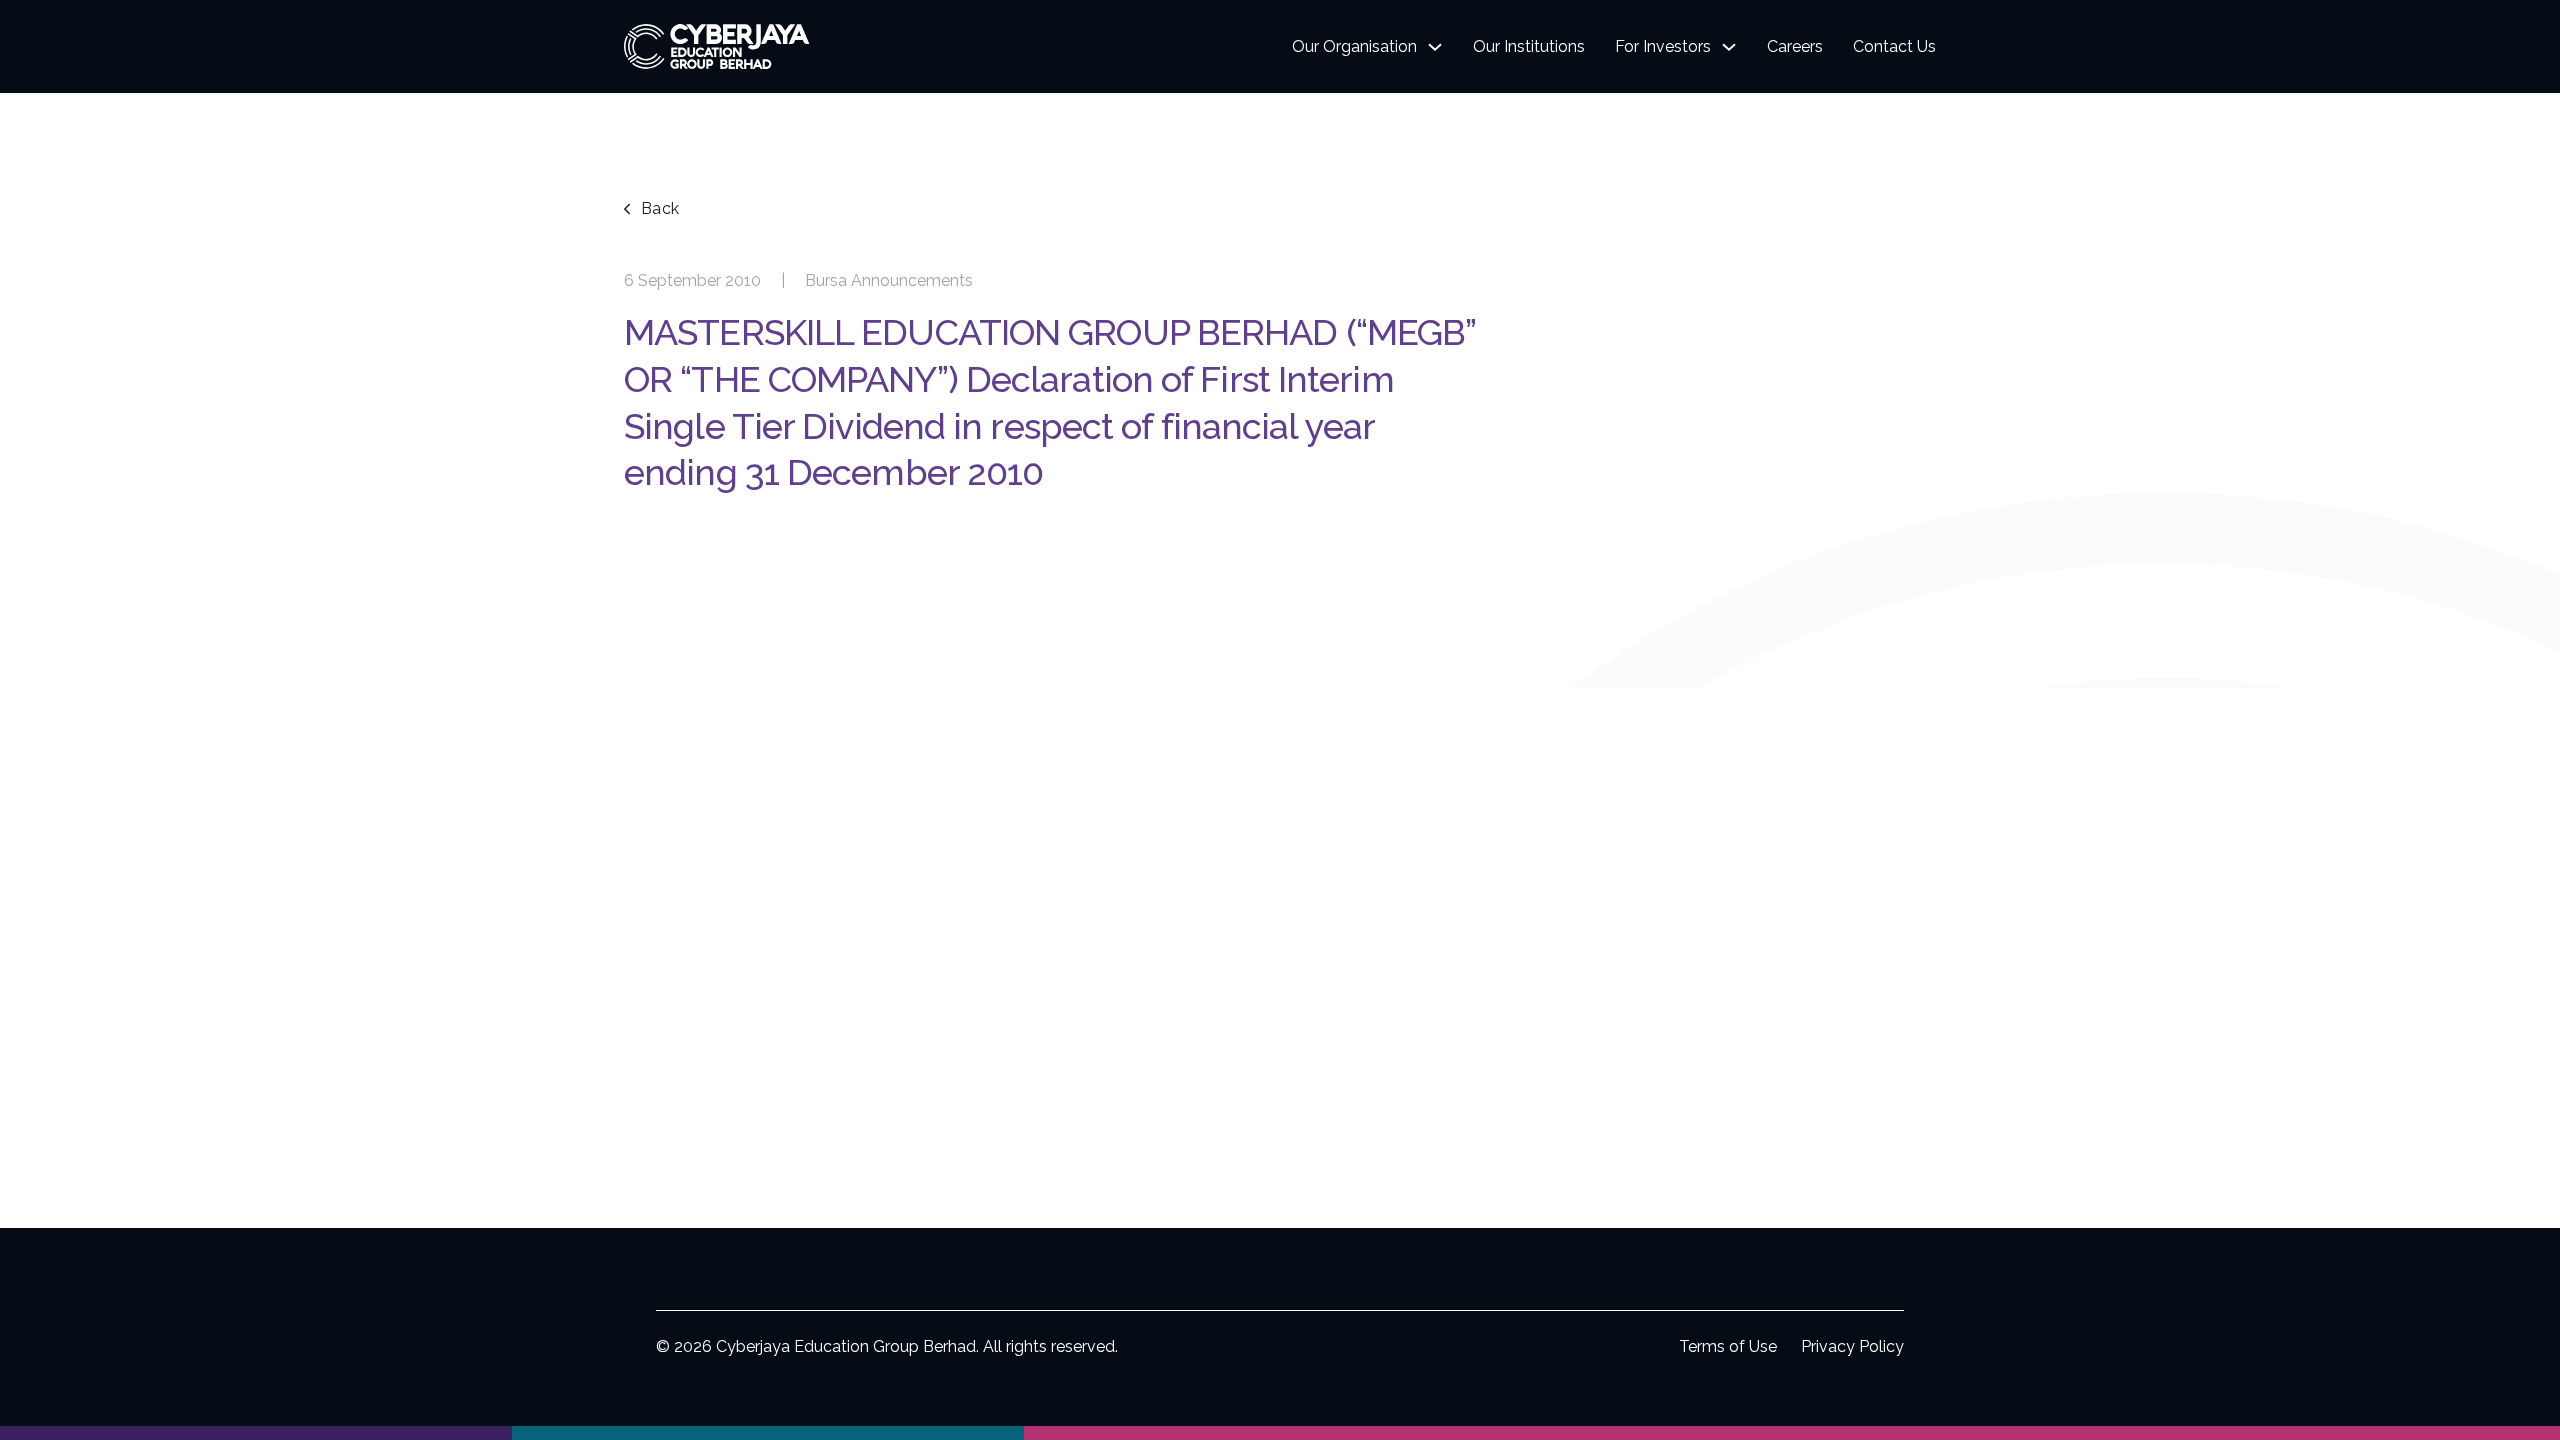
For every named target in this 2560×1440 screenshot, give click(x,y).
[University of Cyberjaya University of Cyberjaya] (256, 1433)
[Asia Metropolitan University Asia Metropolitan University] (768, 1433)
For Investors (1663, 46)
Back (660, 208)
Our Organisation (1354, 46)
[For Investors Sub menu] (1729, 47)
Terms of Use (1728, 1346)
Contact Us (1894, 46)
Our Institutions (1529, 46)
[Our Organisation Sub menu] (1435, 47)
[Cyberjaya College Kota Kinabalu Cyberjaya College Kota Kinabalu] (1792, 1433)
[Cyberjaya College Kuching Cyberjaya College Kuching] (1280, 1433)
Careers (1795, 46)
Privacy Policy (1852, 1346)
